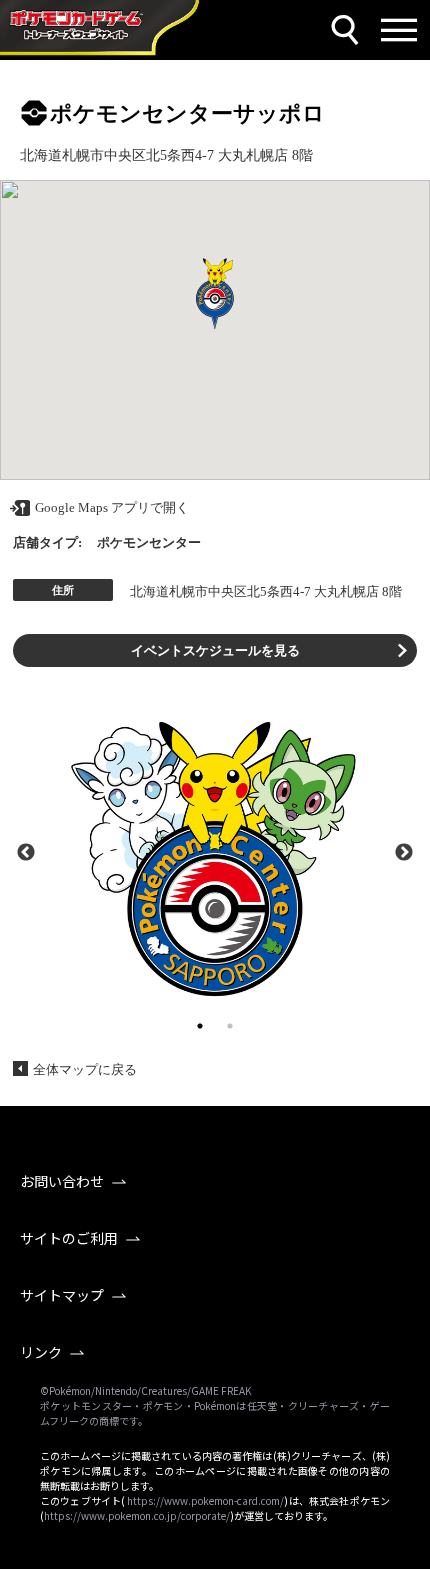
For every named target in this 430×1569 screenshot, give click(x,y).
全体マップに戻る (85, 1069)
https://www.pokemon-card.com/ (205, 1500)
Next (404, 851)
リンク (41, 1352)
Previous (26, 851)
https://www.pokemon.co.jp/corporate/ (137, 1515)
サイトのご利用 (69, 1238)
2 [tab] (230, 1026)
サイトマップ (62, 1295)
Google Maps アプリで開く (112, 507)
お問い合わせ (62, 1181)
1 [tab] (200, 1026)
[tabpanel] (215, 851)
